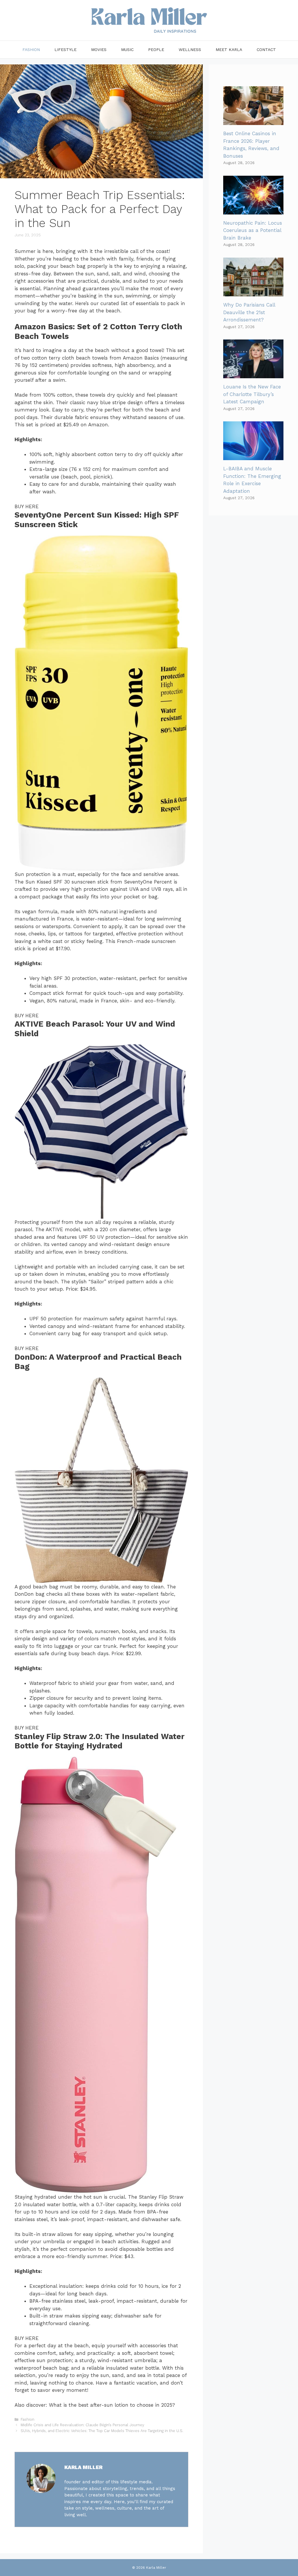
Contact (266, 50)
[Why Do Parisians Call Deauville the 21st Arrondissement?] (253, 293)
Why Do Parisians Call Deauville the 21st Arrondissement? (249, 312)
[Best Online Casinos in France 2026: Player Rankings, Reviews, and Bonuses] (253, 121)
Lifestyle (65, 50)
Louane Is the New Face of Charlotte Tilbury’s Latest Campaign (252, 394)
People (156, 50)
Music (127, 50)
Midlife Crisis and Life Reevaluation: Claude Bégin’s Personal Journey (83, 2425)
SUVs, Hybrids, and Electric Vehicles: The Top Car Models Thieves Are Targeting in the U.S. (102, 2431)
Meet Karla (229, 50)
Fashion (31, 50)
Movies (99, 50)
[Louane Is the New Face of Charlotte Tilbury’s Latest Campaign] (253, 374)
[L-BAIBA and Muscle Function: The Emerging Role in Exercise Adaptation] (253, 456)
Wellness (190, 50)
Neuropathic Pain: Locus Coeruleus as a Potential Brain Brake (253, 230)
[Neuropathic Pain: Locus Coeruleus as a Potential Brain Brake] (253, 210)
